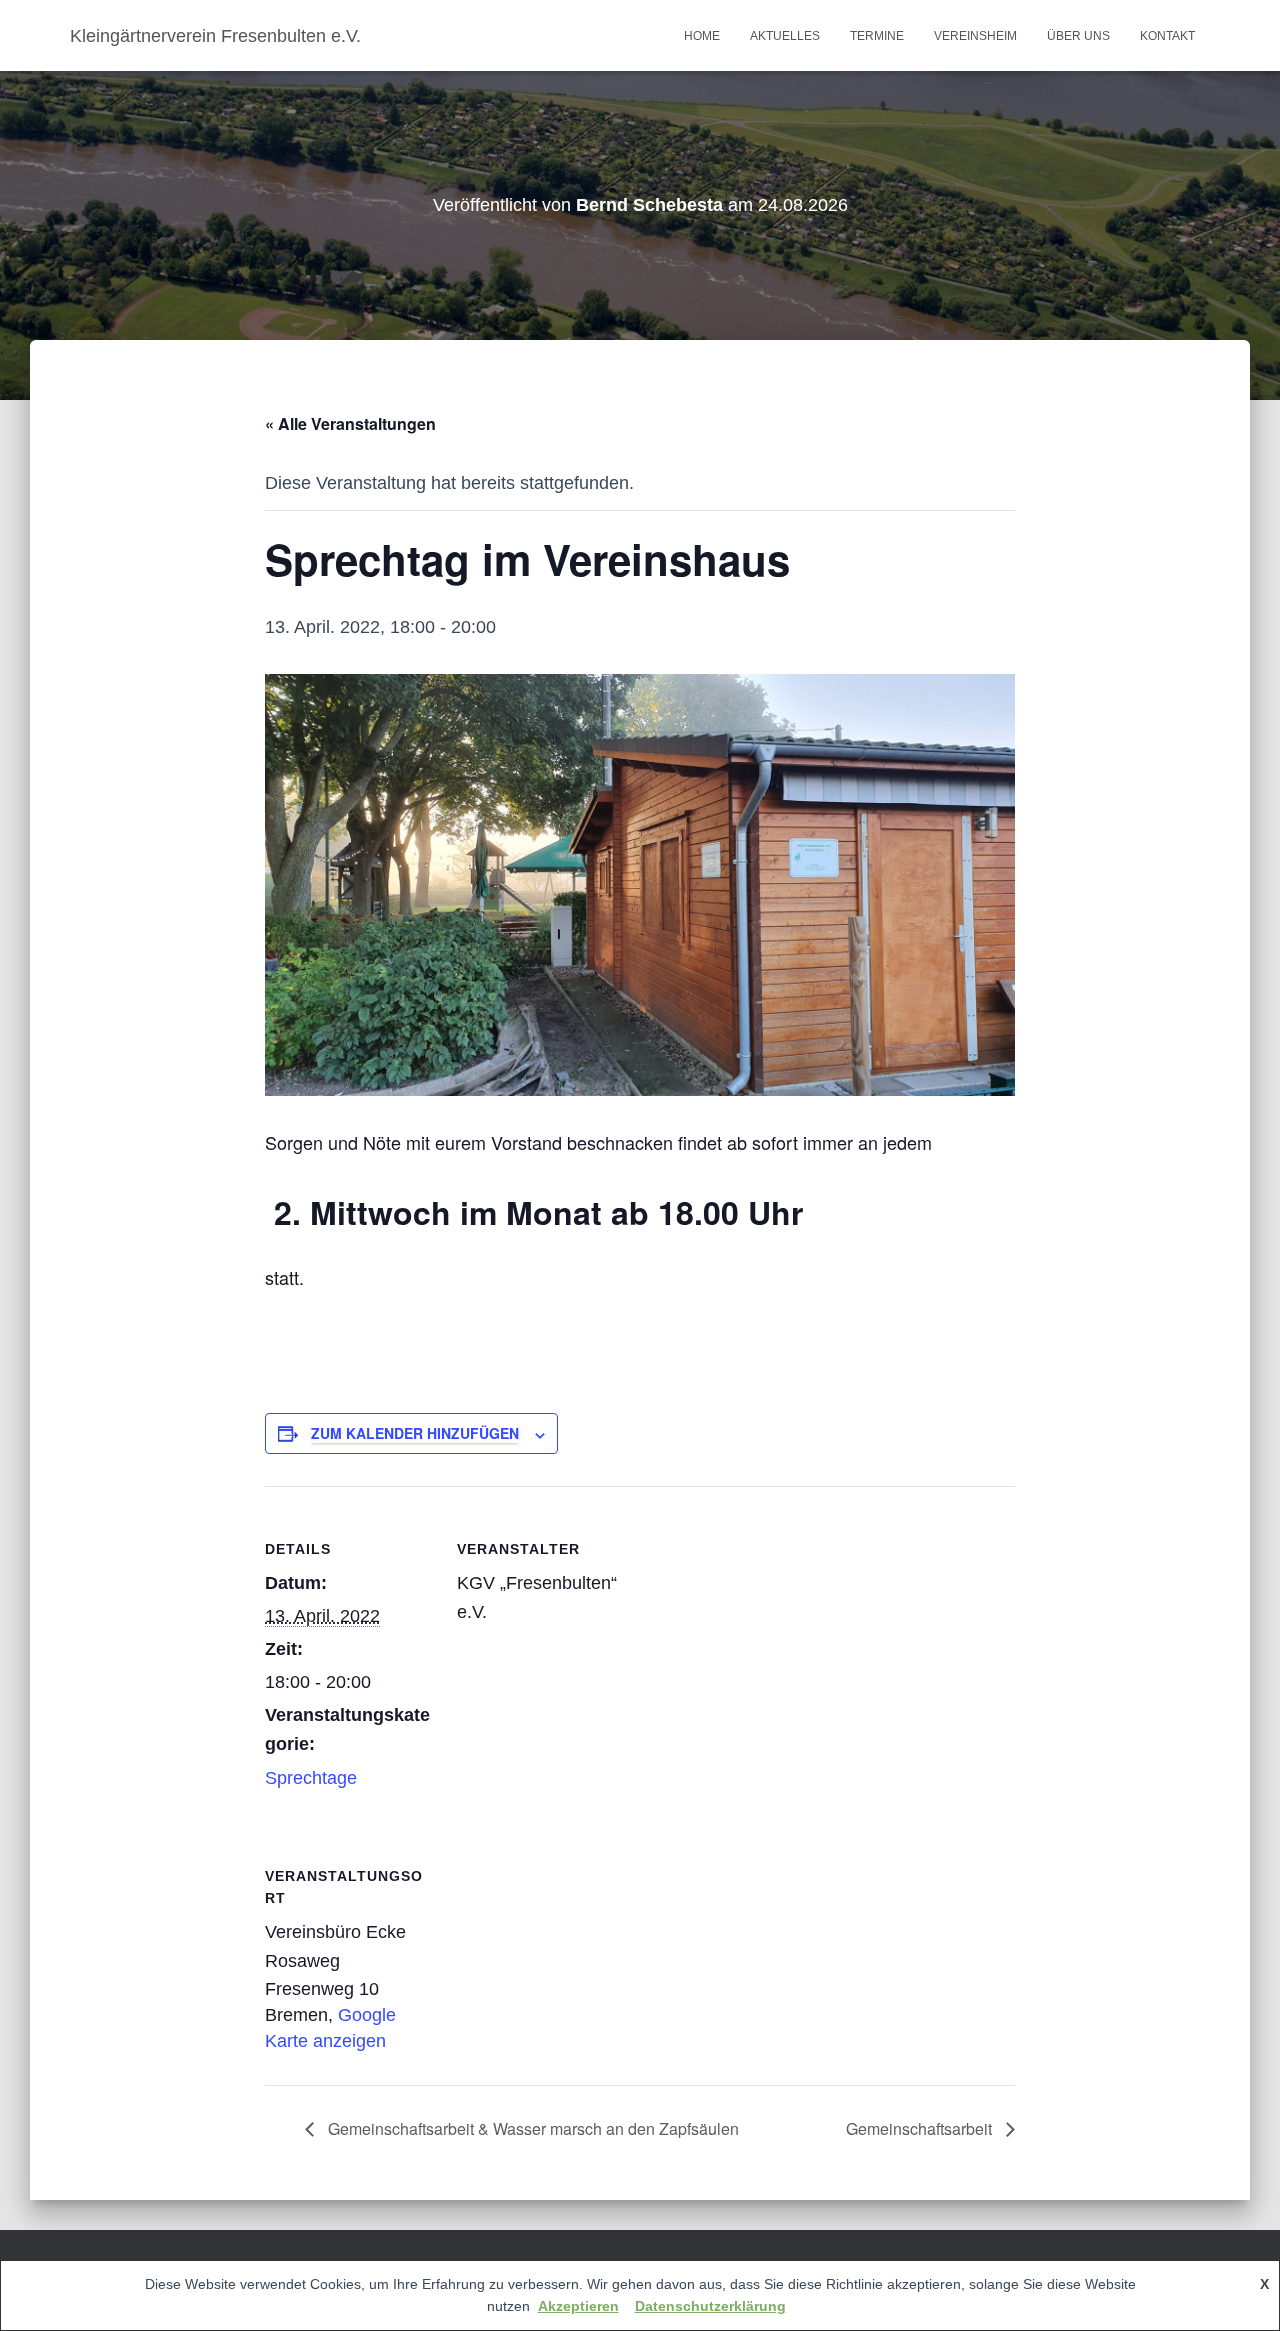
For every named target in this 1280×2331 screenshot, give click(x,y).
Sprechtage (311, 1778)
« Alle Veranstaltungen (350, 423)
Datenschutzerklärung (710, 2306)
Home (702, 36)
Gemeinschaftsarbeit (921, 2128)
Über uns (1078, 36)
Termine (877, 36)
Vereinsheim (975, 36)
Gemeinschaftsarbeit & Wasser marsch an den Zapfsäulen (531, 2128)
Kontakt (1167, 36)
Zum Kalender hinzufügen (415, 1433)
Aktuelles (785, 36)
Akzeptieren (578, 2306)
